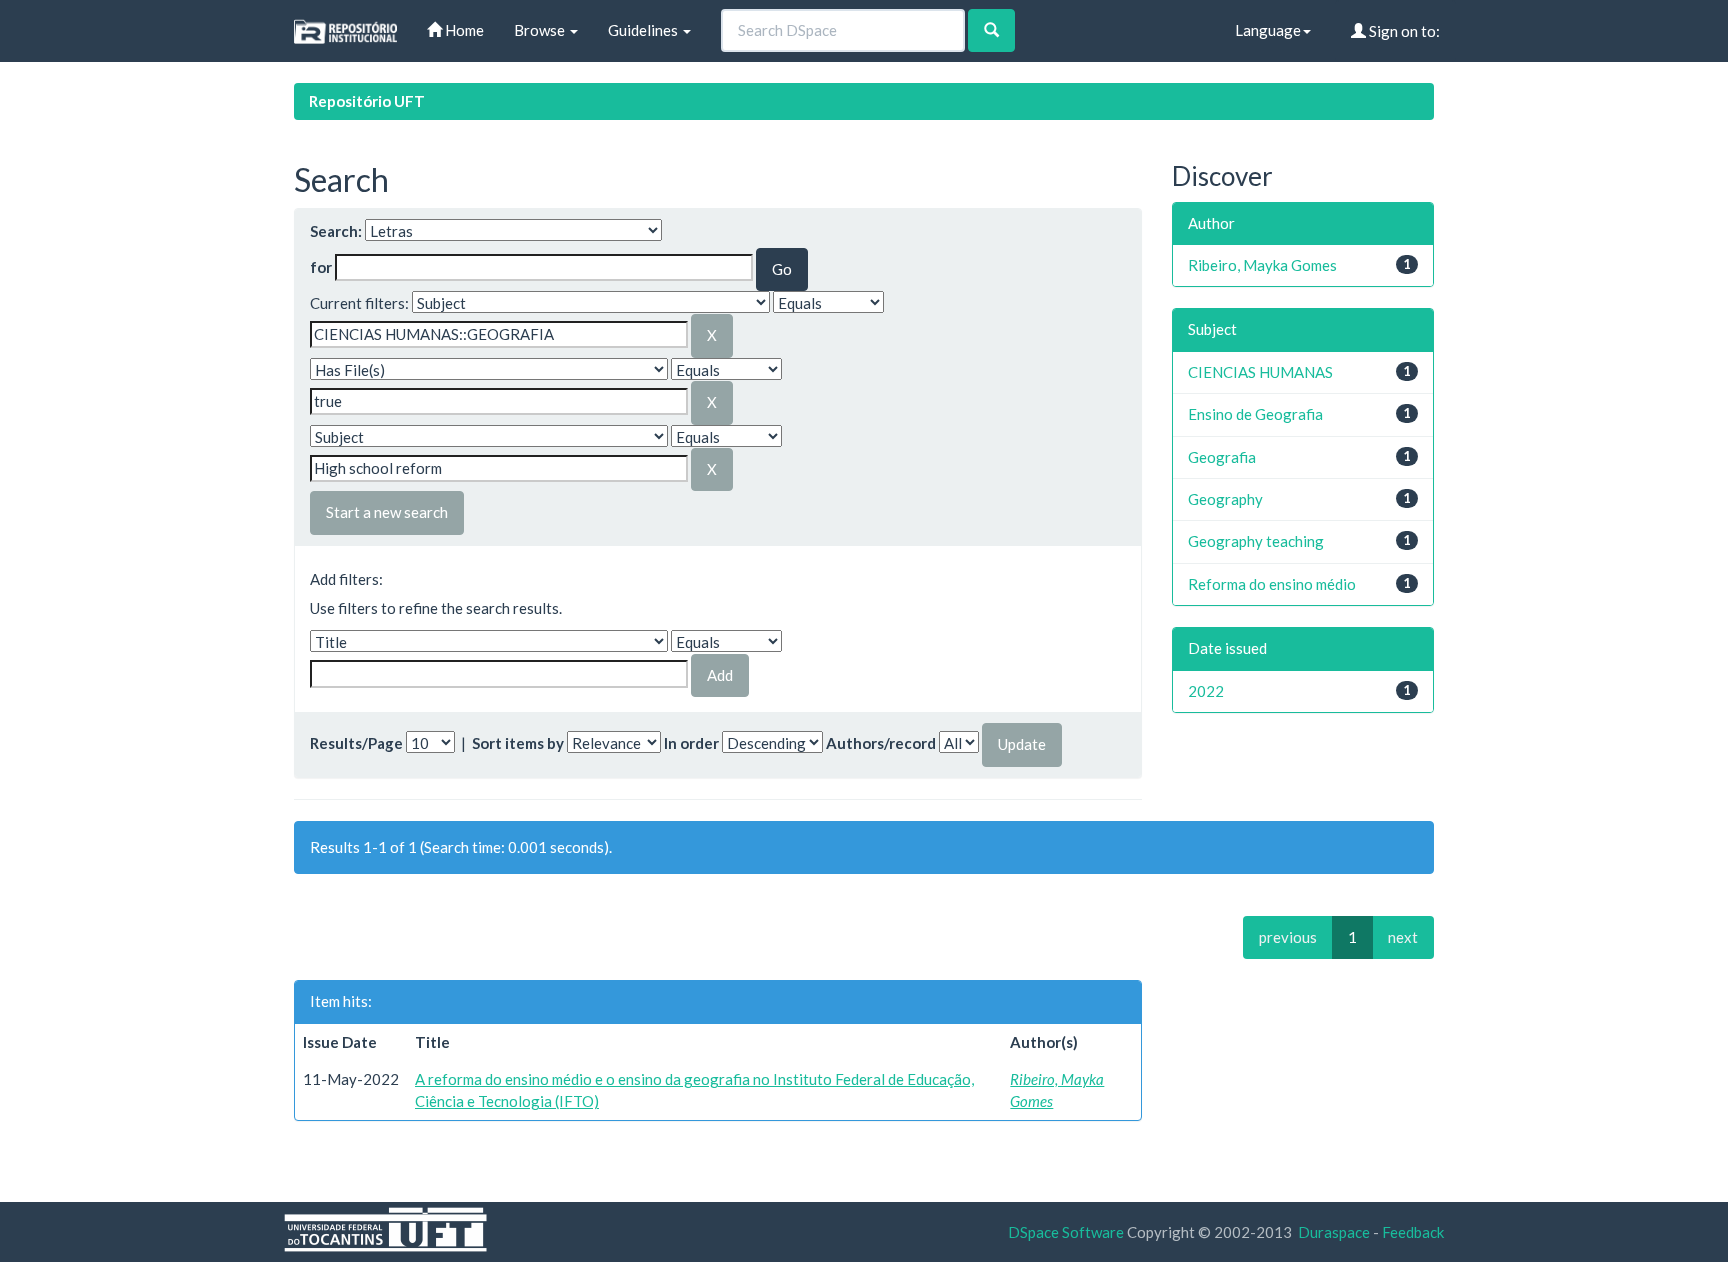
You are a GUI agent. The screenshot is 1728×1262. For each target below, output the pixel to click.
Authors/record (881, 743)
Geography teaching (1256, 541)
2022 (1206, 691)
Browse (541, 30)
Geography (1225, 499)
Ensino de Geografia (1255, 414)
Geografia (1222, 457)
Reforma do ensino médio (1272, 584)
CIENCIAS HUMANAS (1260, 372)
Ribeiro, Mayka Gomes (1262, 265)
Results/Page (356, 743)
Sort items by (518, 743)
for (321, 267)
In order (691, 743)
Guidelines (644, 30)
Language (1268, 30)
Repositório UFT (367, 101)
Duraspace (1334, 1232)
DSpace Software (1066, 1232)
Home (463, 30)
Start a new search (387, 512)
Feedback (1413, 1232)
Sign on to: (1403, 31)
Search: (336, 231)
